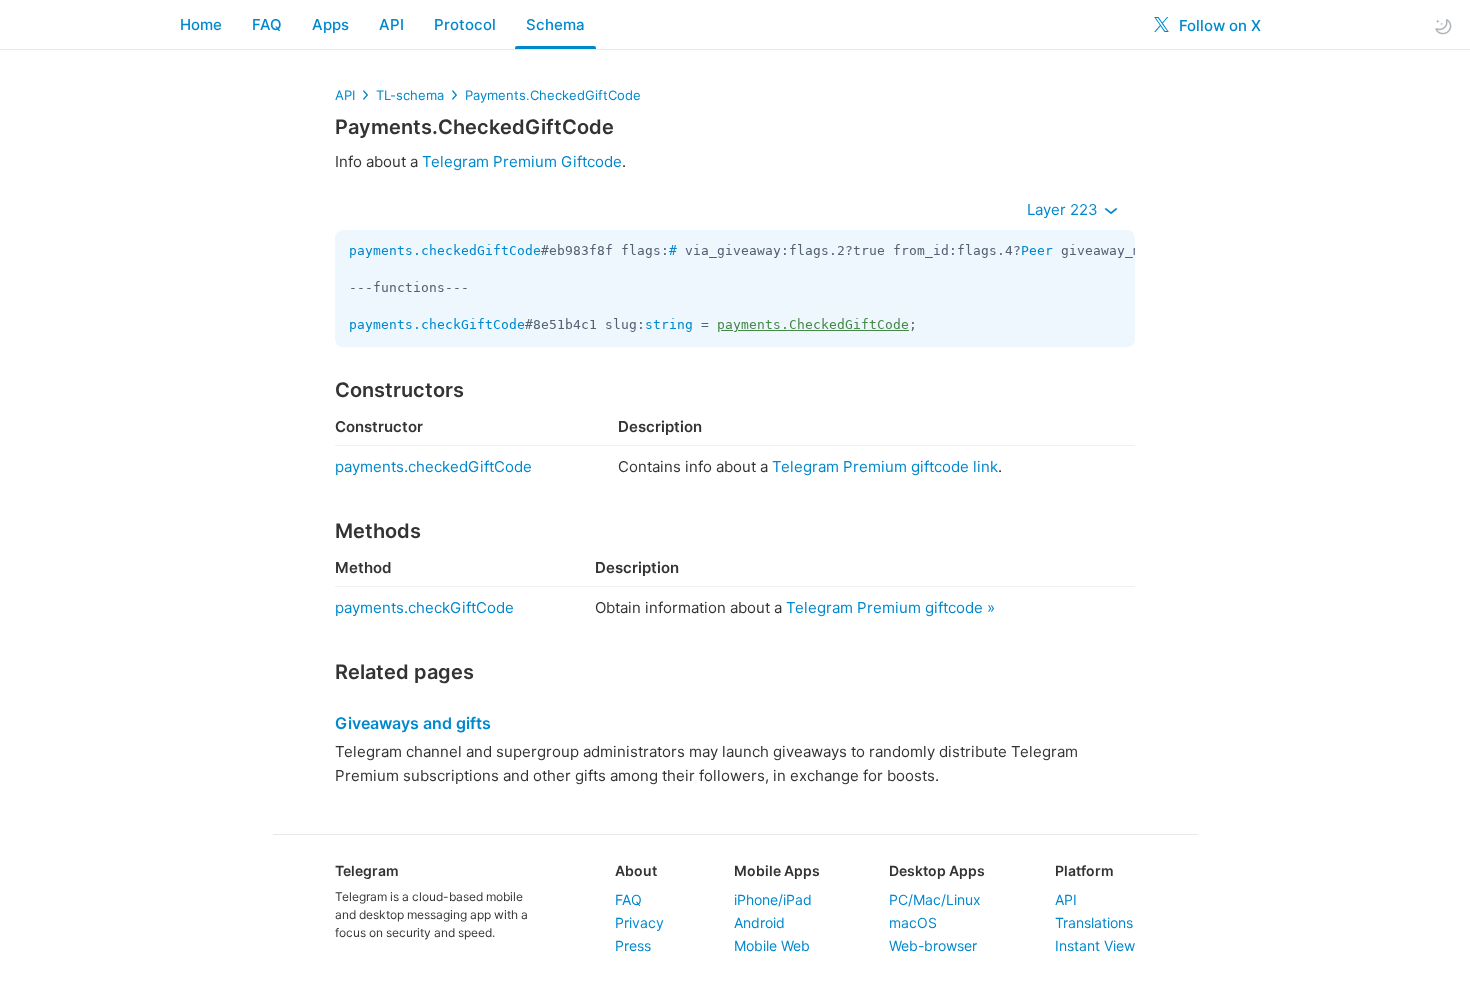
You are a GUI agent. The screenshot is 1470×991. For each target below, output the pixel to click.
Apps (330, 24)
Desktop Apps (937, 870)
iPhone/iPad (773, 899)
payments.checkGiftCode (437, 324)
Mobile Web (772, 945)
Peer (1037, 250)
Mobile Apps (777, 870)
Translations (1094, 922)
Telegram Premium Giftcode (522, 161)
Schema (555, 24)
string (669, 324)
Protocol (465, 24)
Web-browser (933, 945)
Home (201, 24)
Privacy (639, 922)
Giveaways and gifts (413, 723)
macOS (913, 922)
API (391, 24)
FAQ (267, 24)
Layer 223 (1064, 209)
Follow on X (1218, 25)
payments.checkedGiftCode (445, 250)
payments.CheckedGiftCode (813, 324)
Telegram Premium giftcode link (885, 466)
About (636, 870)
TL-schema (410, 95)
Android (759, 922)
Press (633, 945)
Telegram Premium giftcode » (890, 607)
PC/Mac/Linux (935, 899)
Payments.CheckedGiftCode (553, 95)
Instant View (1095, 945)
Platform (1084, 870)
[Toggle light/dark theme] (1443, 25)
